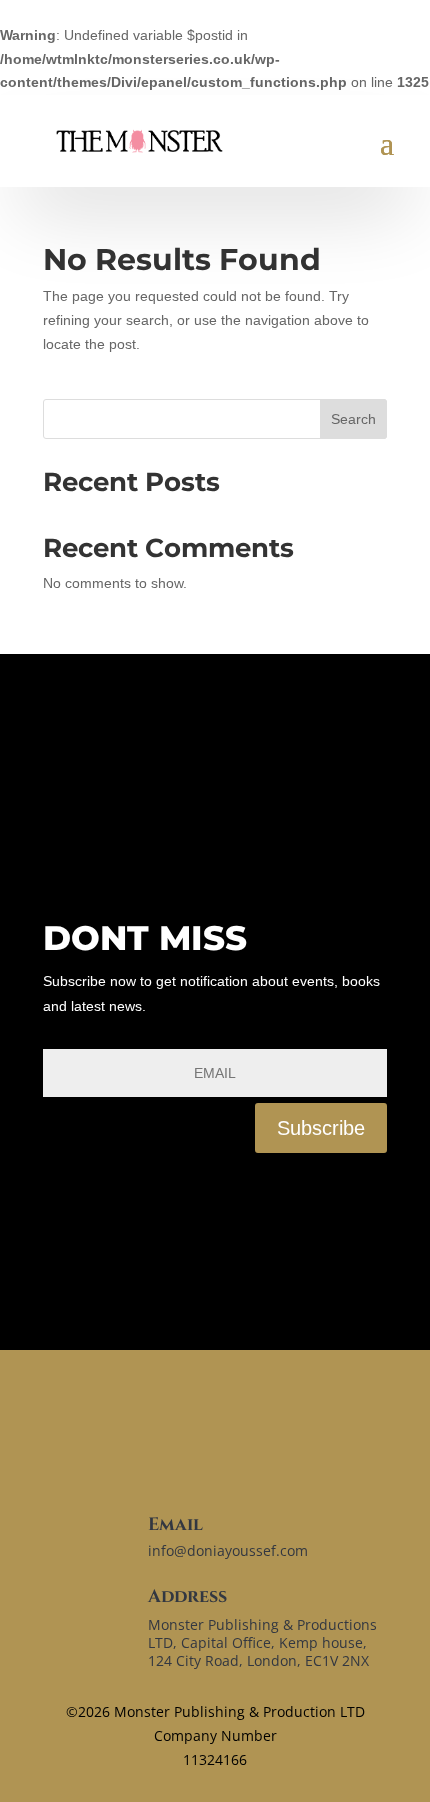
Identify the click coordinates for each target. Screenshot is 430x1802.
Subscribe (321, 1128)
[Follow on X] (147, 1498)
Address (187, 1596)
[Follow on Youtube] (189, 1209)
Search (353, 419)
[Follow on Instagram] (129, 1209)
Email (175, 1524)
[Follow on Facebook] (69, 1209)
